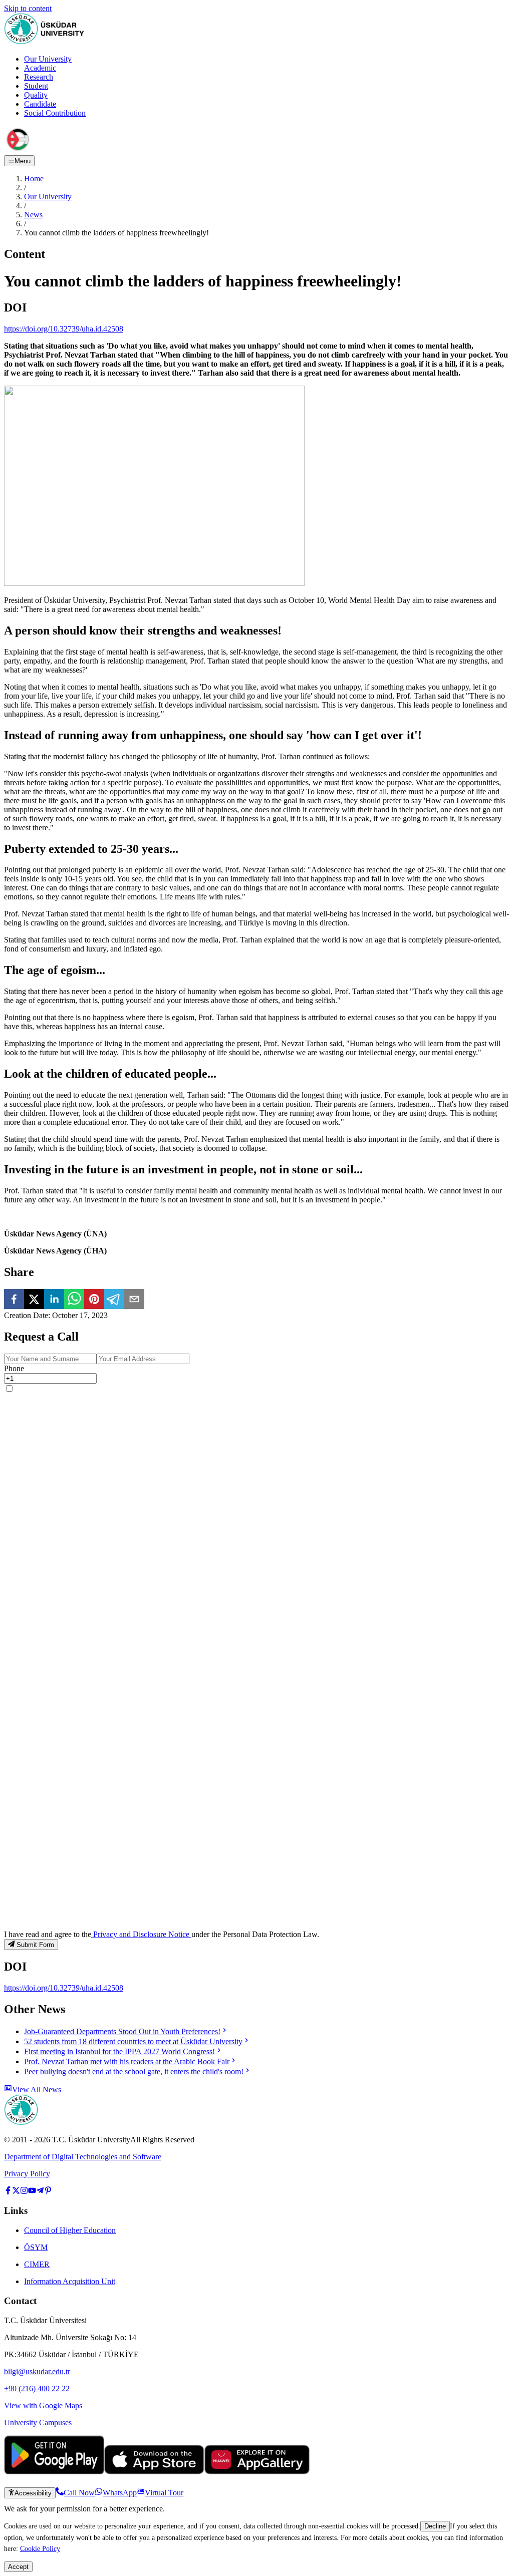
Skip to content (28, 8)
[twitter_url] (16, 2192)
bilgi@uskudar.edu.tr (37, 2371)
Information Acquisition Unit (70, 2281)
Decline (435, 2526)
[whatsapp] (74, 1300)
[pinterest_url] (48, 2192)
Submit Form (35, 1945)
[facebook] (14, 1300)
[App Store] (154, 2472)
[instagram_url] (24, 2192)
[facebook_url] (8, 2192)
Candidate (40, 104)
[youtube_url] (32, 2192)
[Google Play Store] (54, 2472)
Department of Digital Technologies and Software (83, 2157)
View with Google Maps (43, 2405)
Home (34, 179)
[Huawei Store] (257, 2472)
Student (36, 86)
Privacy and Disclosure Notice (141, 1934)
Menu (23, 161)
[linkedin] (54, 1300)
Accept (18, 2567)
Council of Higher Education (70, 2230)
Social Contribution (55, 113)
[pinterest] (94, 1300)
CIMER (37, 2264)
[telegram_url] (40, 2192)
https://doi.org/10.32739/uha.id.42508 (64, 329)
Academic (40, 68)
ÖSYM (36, 2247)
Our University (48, 59)
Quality (36, 95)
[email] (134, 1300)
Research (39, 77)
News (33, 215)
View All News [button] (37, 2089)
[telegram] (114, 1300)
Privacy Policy (27, 2174)
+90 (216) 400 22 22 (37, 2388)
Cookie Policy (40, 2548)
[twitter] (34, 1300)
